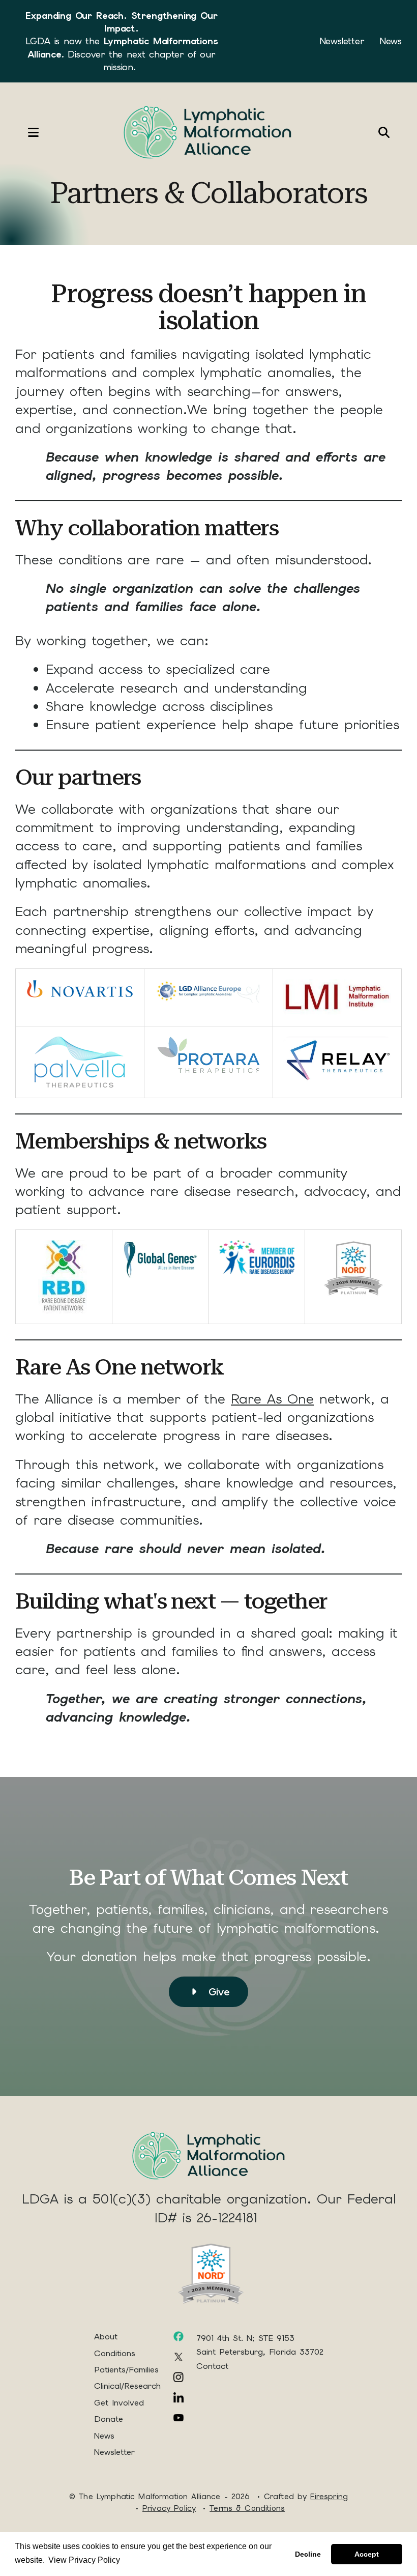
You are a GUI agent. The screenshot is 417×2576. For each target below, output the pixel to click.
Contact (212, 2366)
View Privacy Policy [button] (84, 2560)
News (391, 41)
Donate (109, 2419)
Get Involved (119, 2403)
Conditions (115, 2353)
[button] (23, 132)
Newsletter (342, 41)
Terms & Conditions (247, 2508)
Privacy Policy (169, 2508)
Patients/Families (126, 2370)
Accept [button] (367, 2554)
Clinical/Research (127, 2386)
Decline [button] (308, 2554)
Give (217, 1992)
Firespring (329, 2497)
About (106, 2337)
